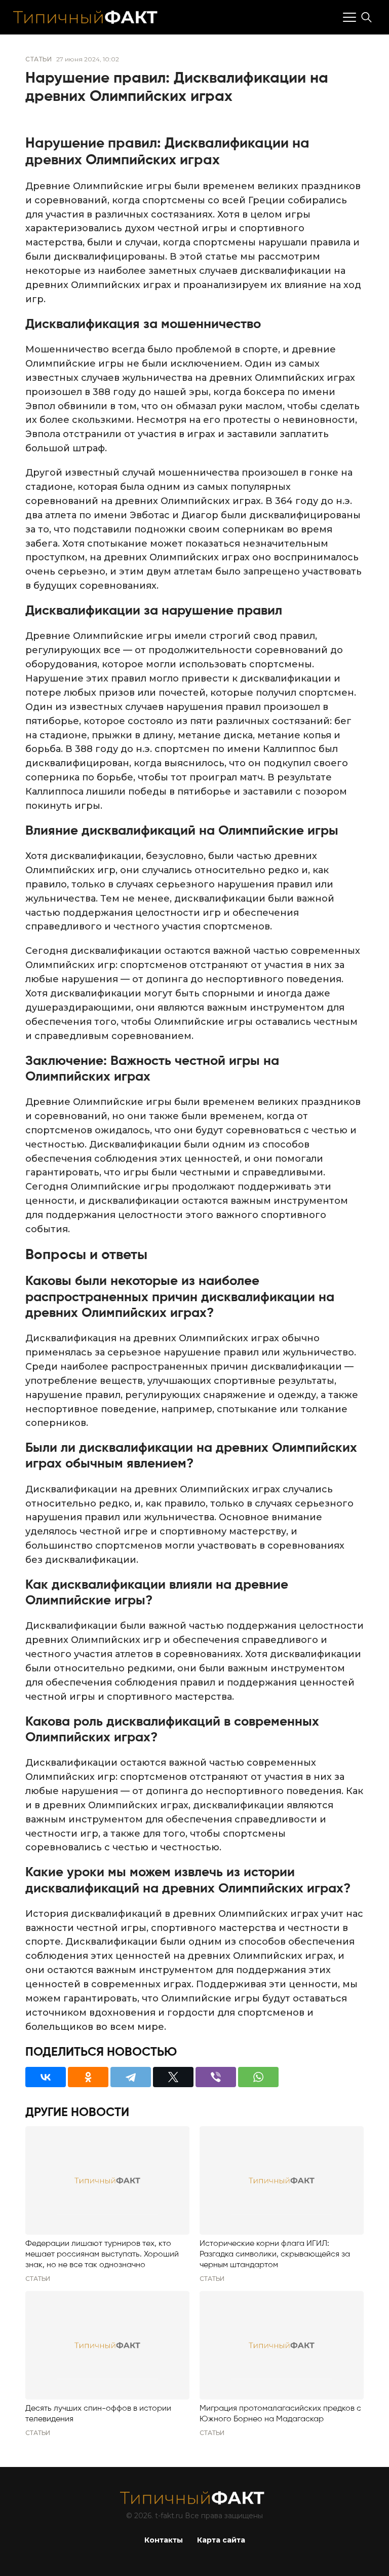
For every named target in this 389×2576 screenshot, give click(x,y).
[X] (173, 2077)
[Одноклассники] (88, 2077)
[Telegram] (131, 2077)
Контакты (164, 2540)
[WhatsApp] (258, 2077)
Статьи (38, 59)
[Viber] (216, 2077)
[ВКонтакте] (46, 2077)
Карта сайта (221, 2540)
